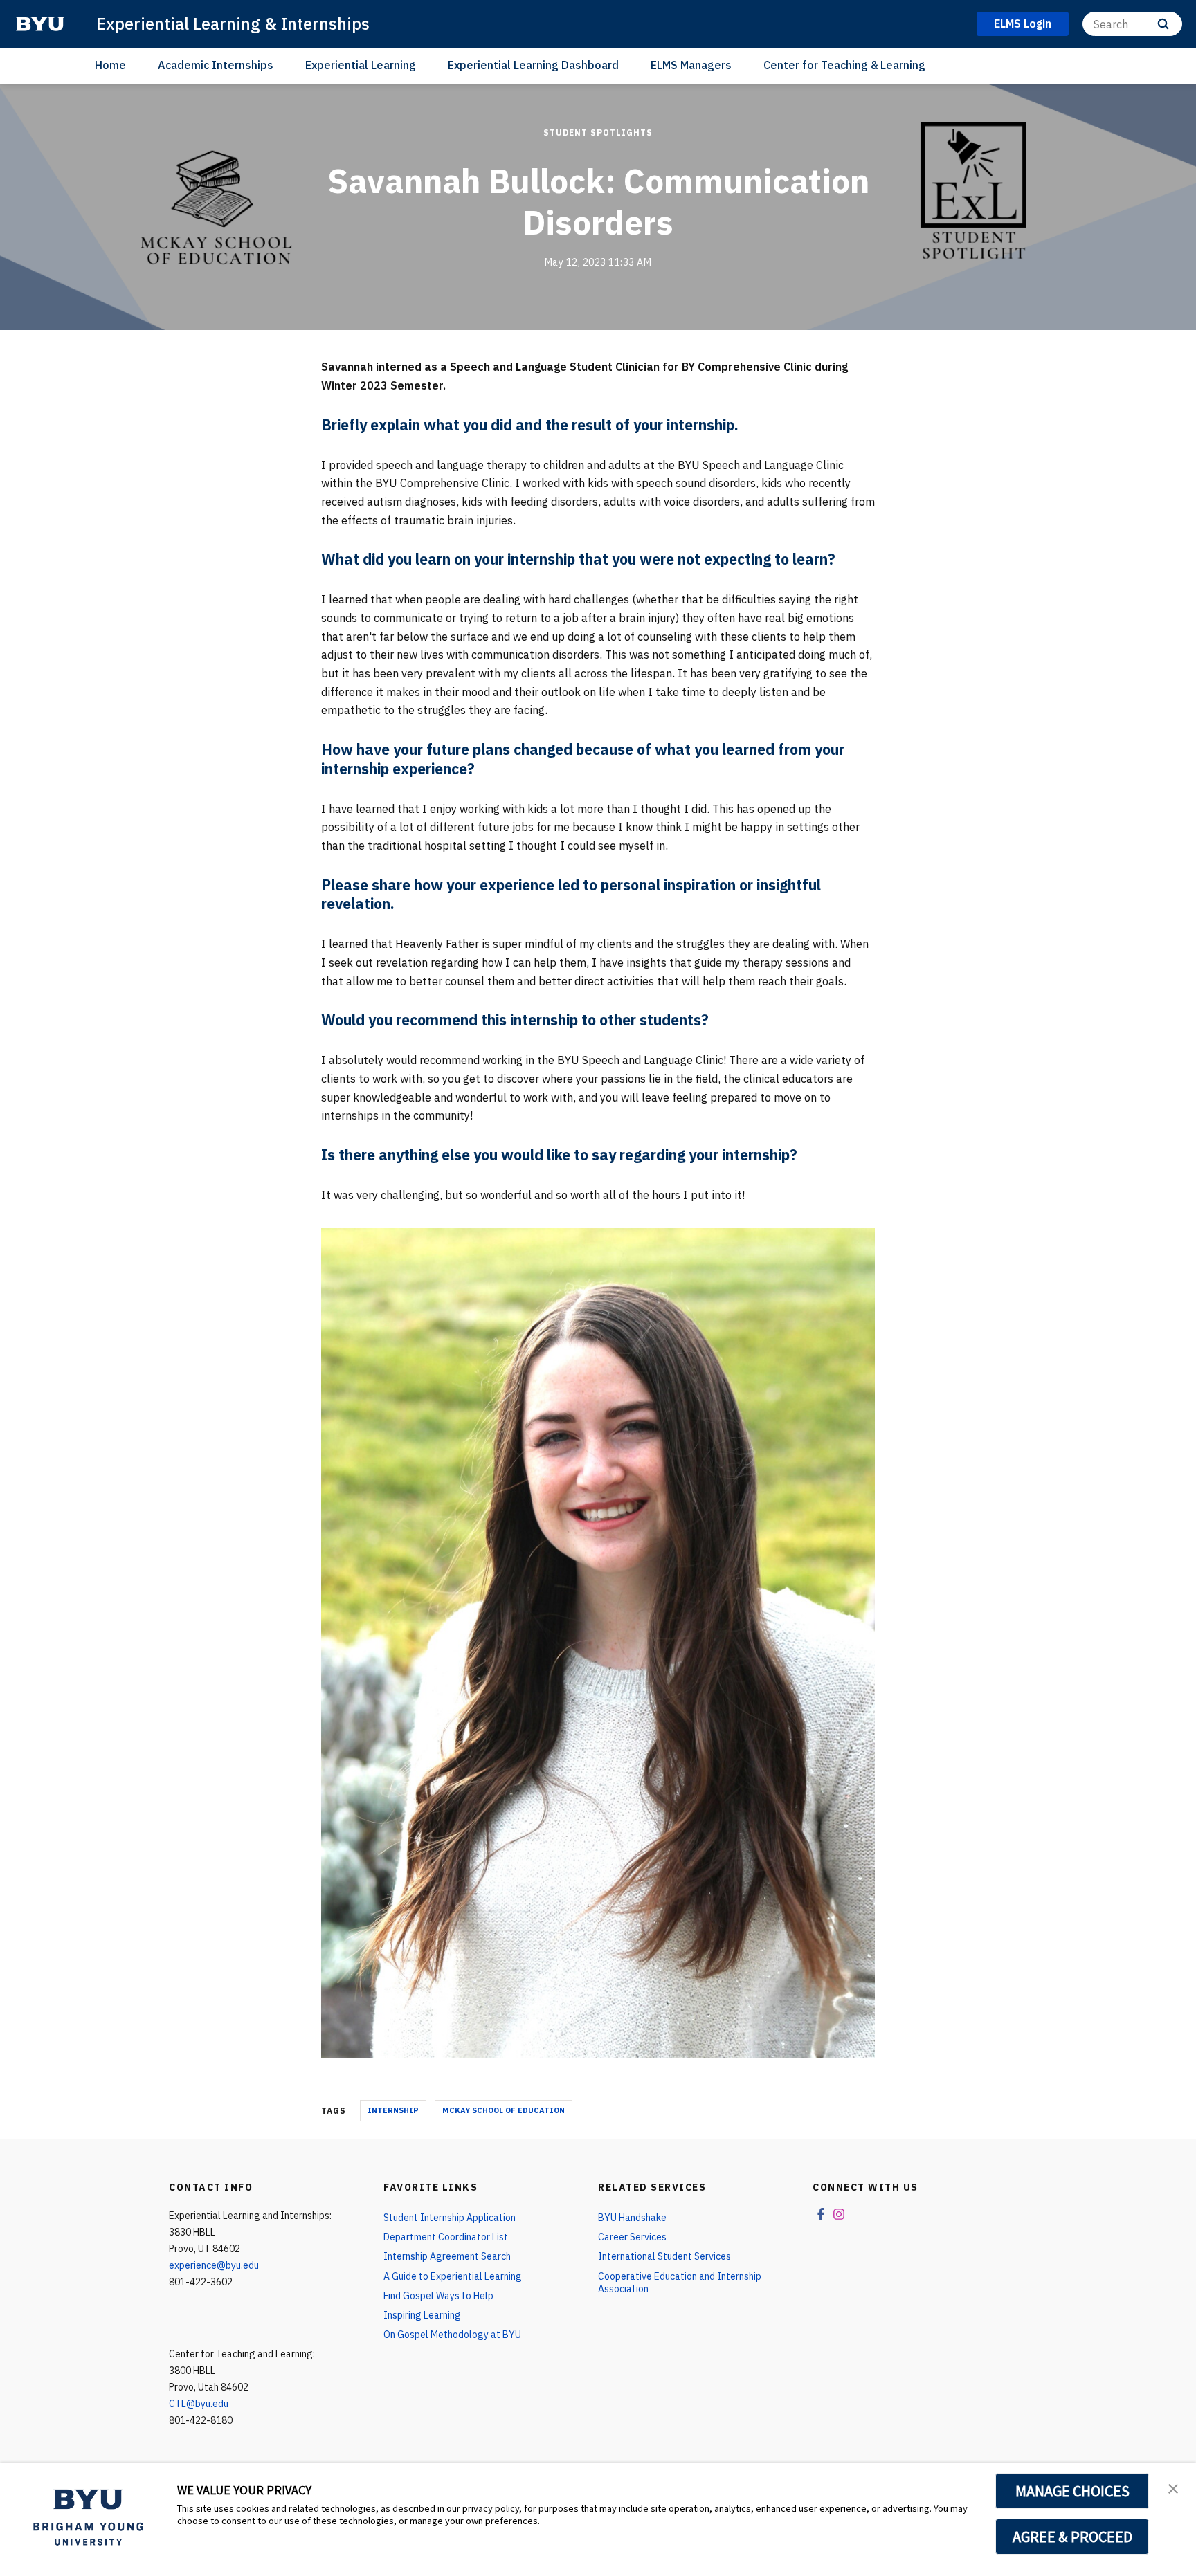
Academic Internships (216, 65)
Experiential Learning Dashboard (533, 65)
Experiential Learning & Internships (233, 24)
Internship (393, 2110)
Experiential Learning (361, 65)
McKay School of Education (504, 2110)
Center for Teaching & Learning (844, 65)
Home (110, 65)
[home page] (40, 24)
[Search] (1163, 24)
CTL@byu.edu (199, 2404)
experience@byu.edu (214, 2265)
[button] (1173, 2487)
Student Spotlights (598, 133)
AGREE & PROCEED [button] (1072, 2537)
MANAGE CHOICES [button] (1072, 2491)
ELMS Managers (691, 65)
